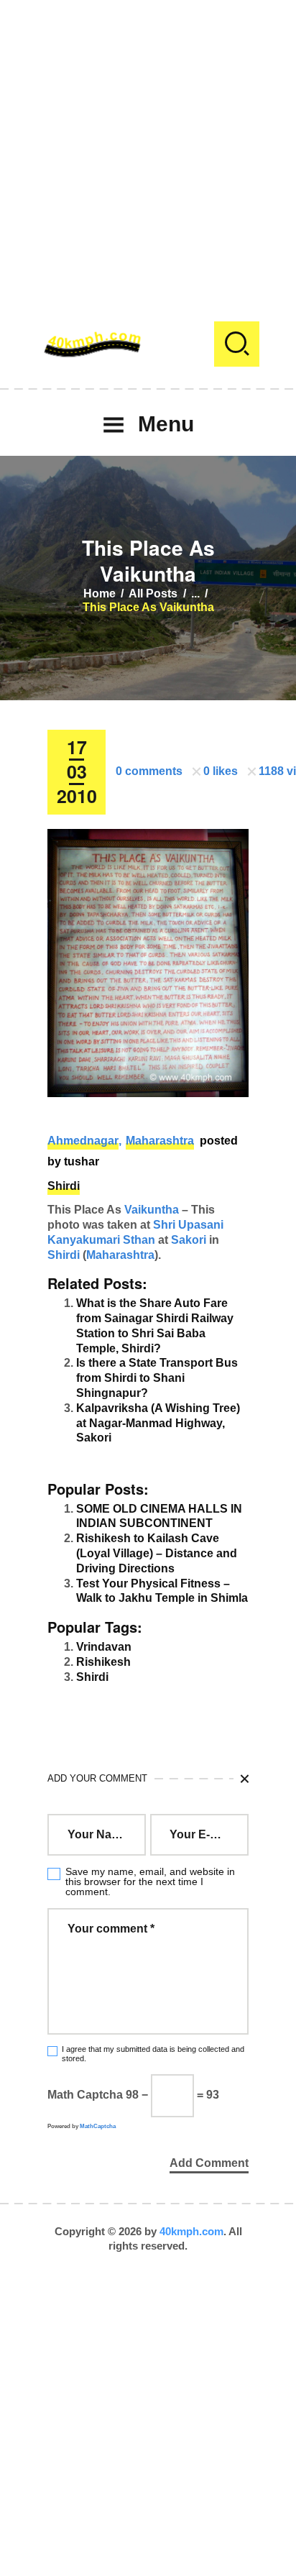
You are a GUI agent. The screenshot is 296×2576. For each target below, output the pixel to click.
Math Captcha (85, 2095)
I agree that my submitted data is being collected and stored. (153, 2054)
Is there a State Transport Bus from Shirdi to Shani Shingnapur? (157, 1378)
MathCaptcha (98, 2126)
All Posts (153, 593)
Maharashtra (160, 1141)
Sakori (189, 1240)
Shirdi (64, 1186)
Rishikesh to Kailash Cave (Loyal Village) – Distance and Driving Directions (157, 1553)
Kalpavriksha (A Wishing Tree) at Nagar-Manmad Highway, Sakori (158, 1423)
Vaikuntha (152, 1210)
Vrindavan (104, 1647)
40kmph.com (191, 2231)
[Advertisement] (148, 148)
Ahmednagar (83, 1141)
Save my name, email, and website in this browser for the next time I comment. (150, 1881)
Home (100, 593)
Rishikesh (103, 1662)
